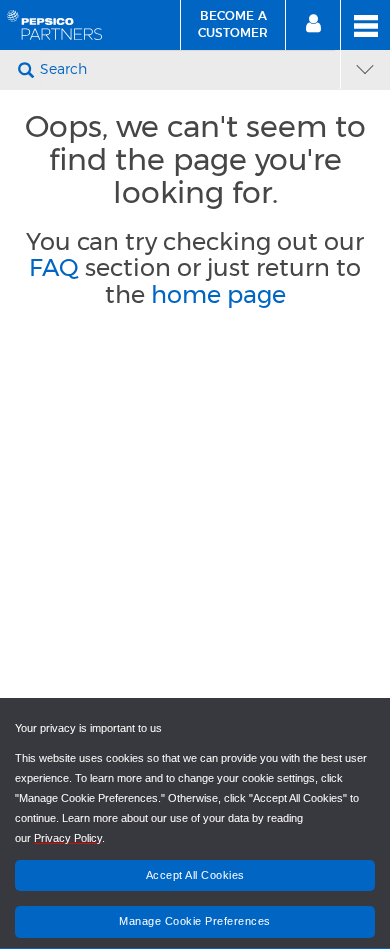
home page (218, 294)
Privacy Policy (68, 838)
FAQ (54, 267)
